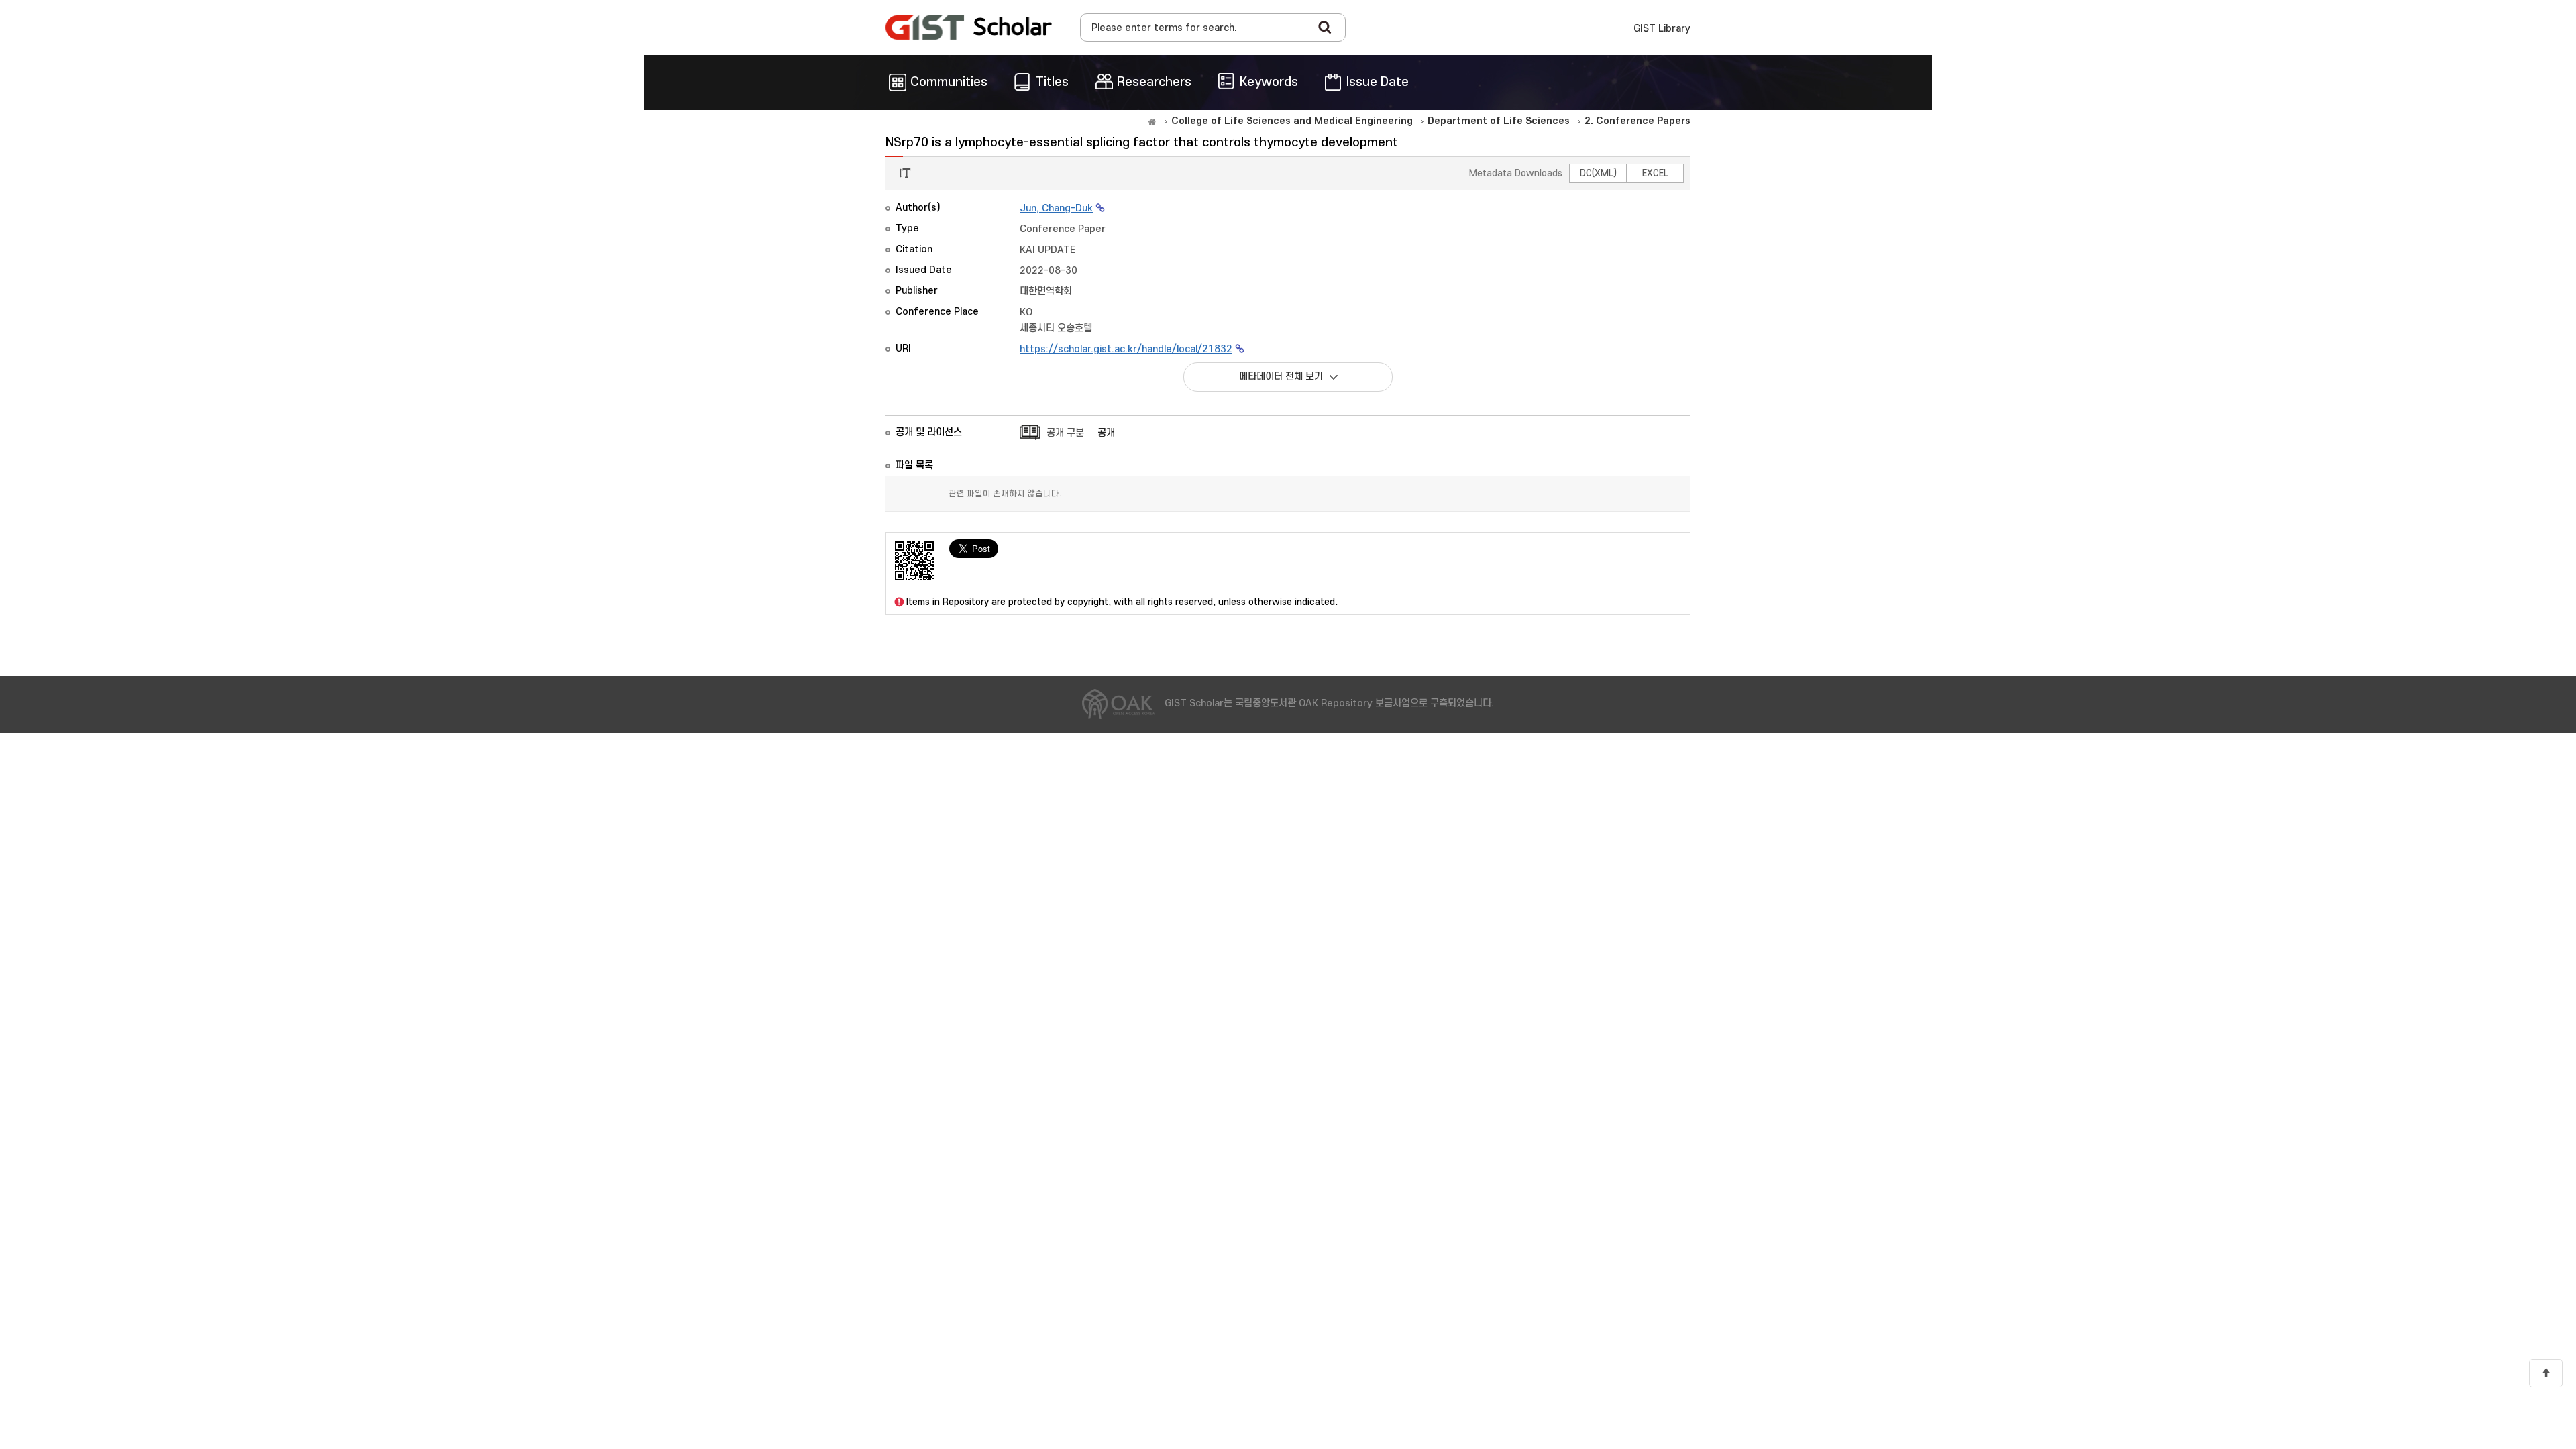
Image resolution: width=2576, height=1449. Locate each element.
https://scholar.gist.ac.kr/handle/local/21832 (1126, 349)
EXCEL (1655, 173)
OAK (969, 28)
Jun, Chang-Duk (1056, 208)
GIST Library (1662, 29)
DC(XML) (1598, 173)
